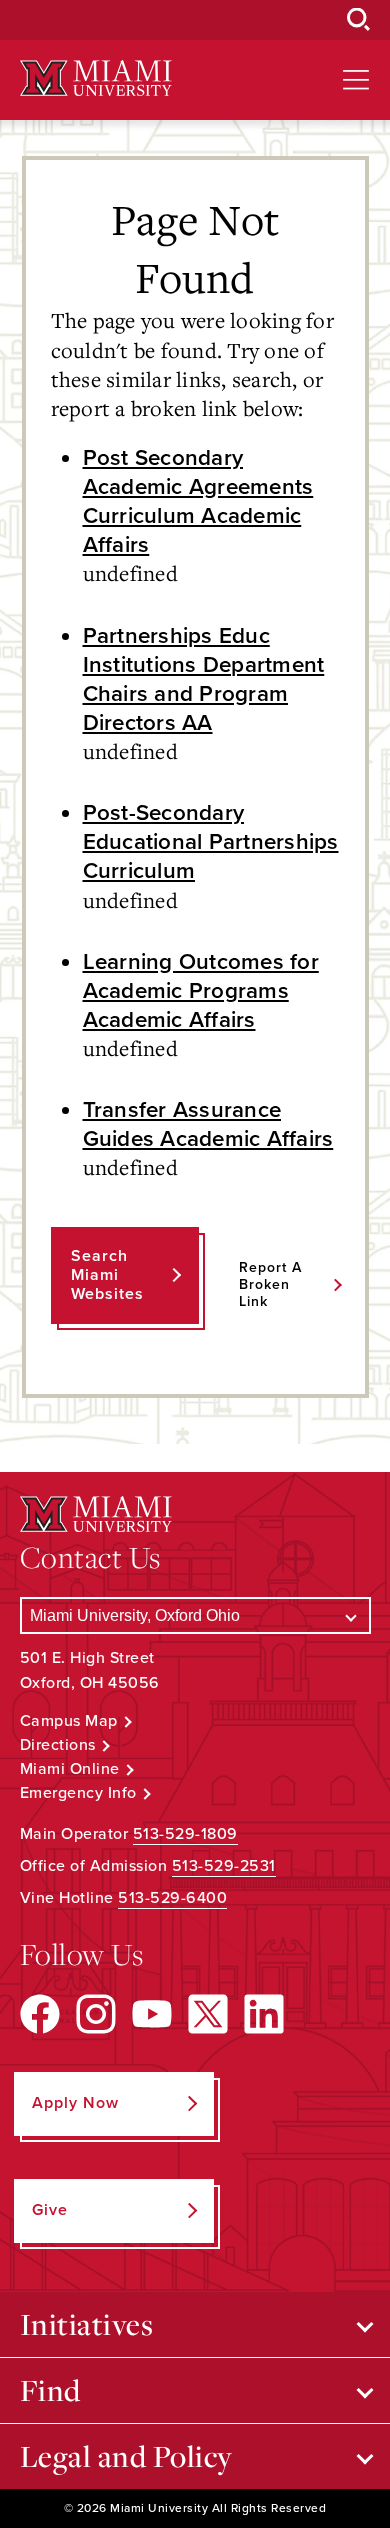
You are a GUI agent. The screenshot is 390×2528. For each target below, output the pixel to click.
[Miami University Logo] (96, 78)
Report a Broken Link (270, 1284)
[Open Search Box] (359, 20)
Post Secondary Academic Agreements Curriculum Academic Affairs (198, 501)
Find (50, 2390)
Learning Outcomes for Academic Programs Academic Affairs (201, 990)
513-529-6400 (172, 1898)
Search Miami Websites (107, 1275)
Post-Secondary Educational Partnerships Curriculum (211, 841)
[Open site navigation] (356, 80)
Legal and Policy (126, 2456)
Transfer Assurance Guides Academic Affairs (208, 1124)
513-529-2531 (224, 1866)
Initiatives (87, 2324)
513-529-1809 (185, 1834)
